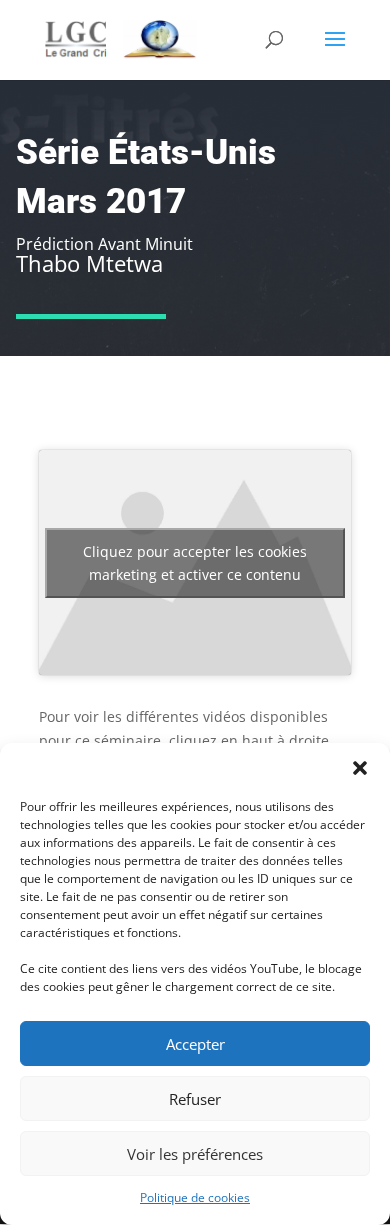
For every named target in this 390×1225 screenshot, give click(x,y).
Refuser (195, 1099)
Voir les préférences (195, 1154)
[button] (360, 768)
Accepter (195, 1044)
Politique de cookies (195, 1197)
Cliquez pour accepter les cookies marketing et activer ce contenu (195, 563)
